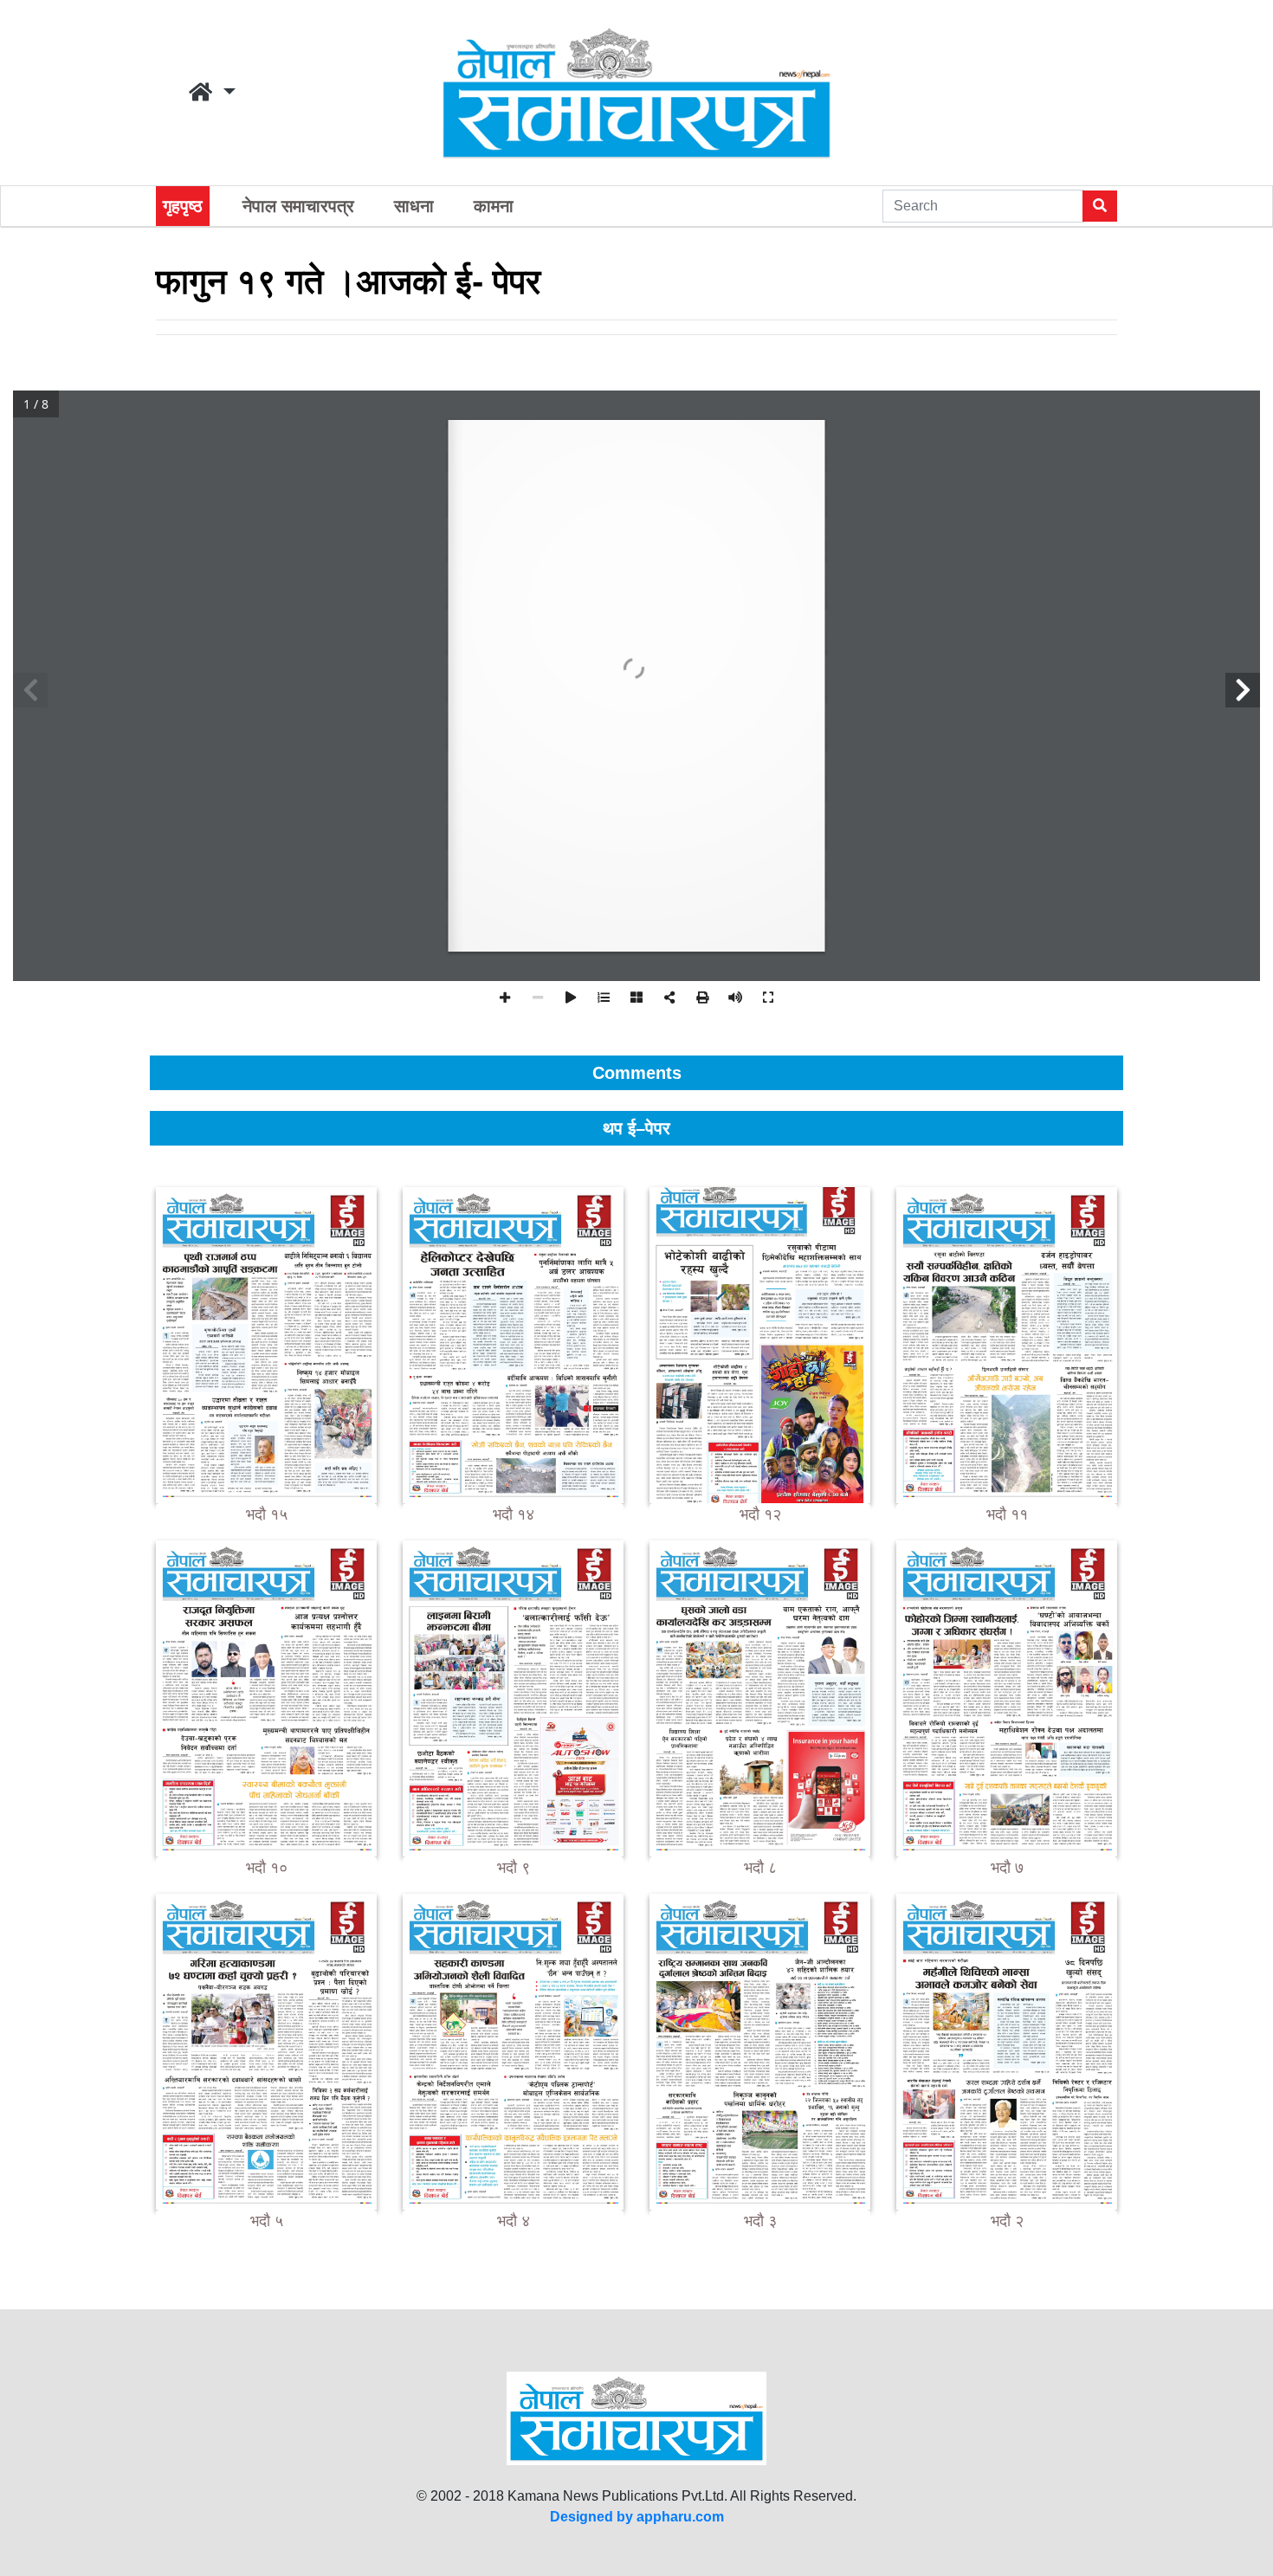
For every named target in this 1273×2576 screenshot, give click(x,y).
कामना (494, 206)
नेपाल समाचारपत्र (298, 206)
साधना (414, 206)
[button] (212, 93)
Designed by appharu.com (637, 2517)
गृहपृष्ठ (183, 206)
